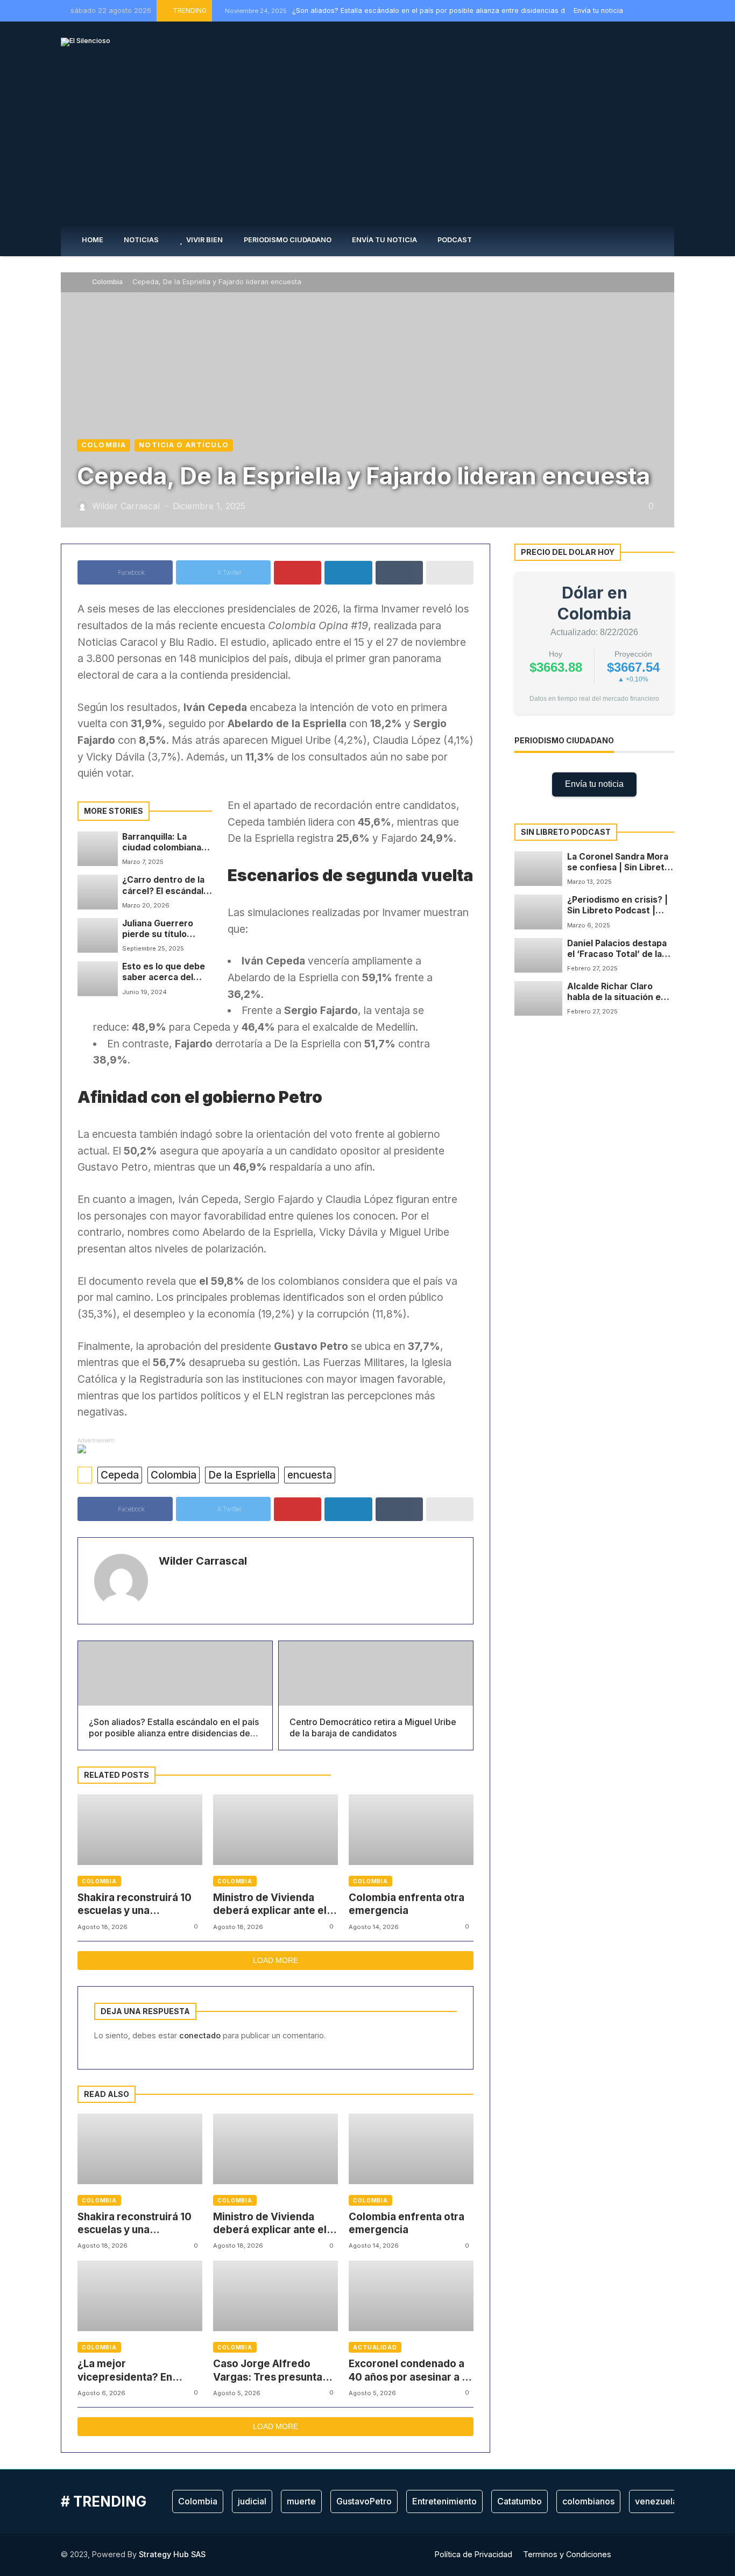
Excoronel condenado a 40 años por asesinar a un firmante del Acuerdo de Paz (411, 2371)
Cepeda (120, 1475)
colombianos (588, 2501)
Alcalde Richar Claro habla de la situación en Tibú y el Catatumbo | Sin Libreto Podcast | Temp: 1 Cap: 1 (621, 992)
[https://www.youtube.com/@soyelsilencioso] (672, 10)
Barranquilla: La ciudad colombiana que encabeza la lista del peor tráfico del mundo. (167, 843)
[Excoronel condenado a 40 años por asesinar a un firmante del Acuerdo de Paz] (411, 2296)
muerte (301, 2501)
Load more (275, 1960)
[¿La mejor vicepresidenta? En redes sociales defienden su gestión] (140, 2296)
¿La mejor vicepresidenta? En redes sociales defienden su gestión (130, 2371)
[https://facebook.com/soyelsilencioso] (635, 10)
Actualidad (375, 2347)
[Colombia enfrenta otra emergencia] (411, 1830)
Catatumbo (520, 2501)
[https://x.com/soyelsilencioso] (647, 10)
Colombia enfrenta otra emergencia (407, 1904)
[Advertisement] (367, 143)
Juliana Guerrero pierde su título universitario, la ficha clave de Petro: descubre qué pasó (167, 929)
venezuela (656, 2501)
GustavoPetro (364, 2501)
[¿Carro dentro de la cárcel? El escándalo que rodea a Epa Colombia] (98, 892)
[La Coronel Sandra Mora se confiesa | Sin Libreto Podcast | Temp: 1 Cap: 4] (538, 869)
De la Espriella (242, 1475)
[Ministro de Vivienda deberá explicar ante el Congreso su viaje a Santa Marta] (275, 1830)
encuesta (310, 1475)
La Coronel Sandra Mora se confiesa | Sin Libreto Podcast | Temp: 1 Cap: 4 (619, 863)
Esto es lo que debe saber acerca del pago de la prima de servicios (164, 972)
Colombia (107, 282)
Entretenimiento (444, 2501)
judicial (252, 2501)
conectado (200, 2035)
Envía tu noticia (594, 784)
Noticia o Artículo (184, 445)
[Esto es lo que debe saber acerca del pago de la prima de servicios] (98, 979)
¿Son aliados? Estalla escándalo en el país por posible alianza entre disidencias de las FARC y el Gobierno (436, 10)
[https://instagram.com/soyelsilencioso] (659, 10)
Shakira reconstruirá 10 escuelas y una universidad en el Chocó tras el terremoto (137, 1905)
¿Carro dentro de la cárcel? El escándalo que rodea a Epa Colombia (165, 886)
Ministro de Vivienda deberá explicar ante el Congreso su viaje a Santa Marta (270, 1905)
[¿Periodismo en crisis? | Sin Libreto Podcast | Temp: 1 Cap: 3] (538, 912)
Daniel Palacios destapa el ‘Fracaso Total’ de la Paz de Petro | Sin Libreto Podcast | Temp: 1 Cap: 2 (621, 949)
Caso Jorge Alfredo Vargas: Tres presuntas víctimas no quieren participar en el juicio (270, 2371)
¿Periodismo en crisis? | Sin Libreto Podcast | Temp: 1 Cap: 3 (617, 906)
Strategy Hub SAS (172, 2554)
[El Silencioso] (86, 42)
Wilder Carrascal (203, 1561)
